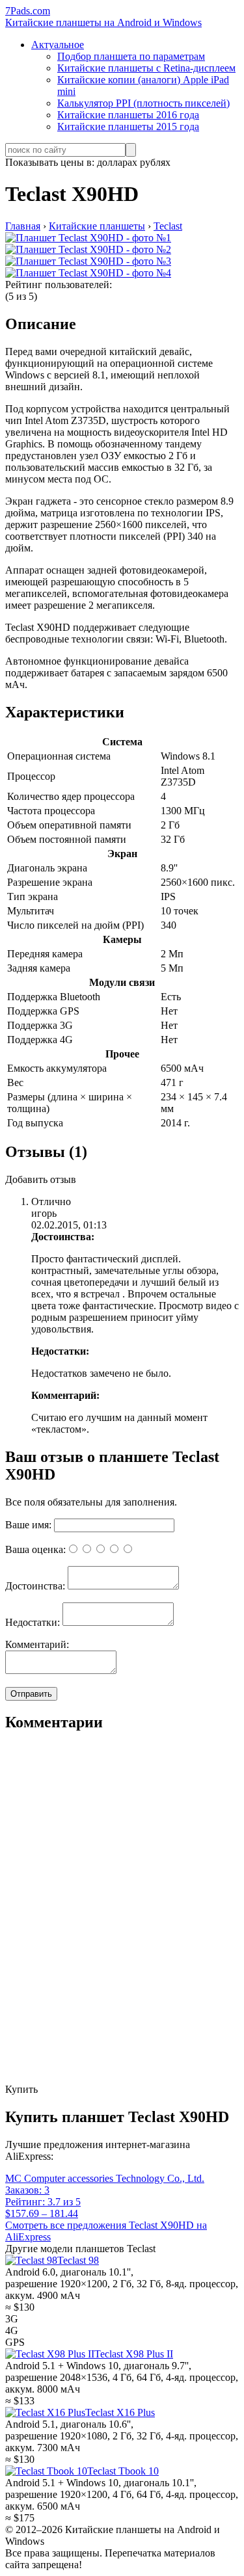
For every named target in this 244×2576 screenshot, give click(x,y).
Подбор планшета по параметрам (131, 56)
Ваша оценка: (35, 1549)
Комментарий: (37, 1644)
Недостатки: (33, 1622)
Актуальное (58, 45)
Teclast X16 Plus (120, 2412)
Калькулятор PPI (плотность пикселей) (143, 103)
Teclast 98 (78, 2260)
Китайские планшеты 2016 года (128, 115)
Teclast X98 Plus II (134, 2354)
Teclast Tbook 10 (123, 2471)
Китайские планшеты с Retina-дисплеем (146, 68)
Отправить (31, 1694)
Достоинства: (35, 1586)
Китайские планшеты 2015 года (128, 126)
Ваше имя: (28, 1525)
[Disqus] (122, 1919)
